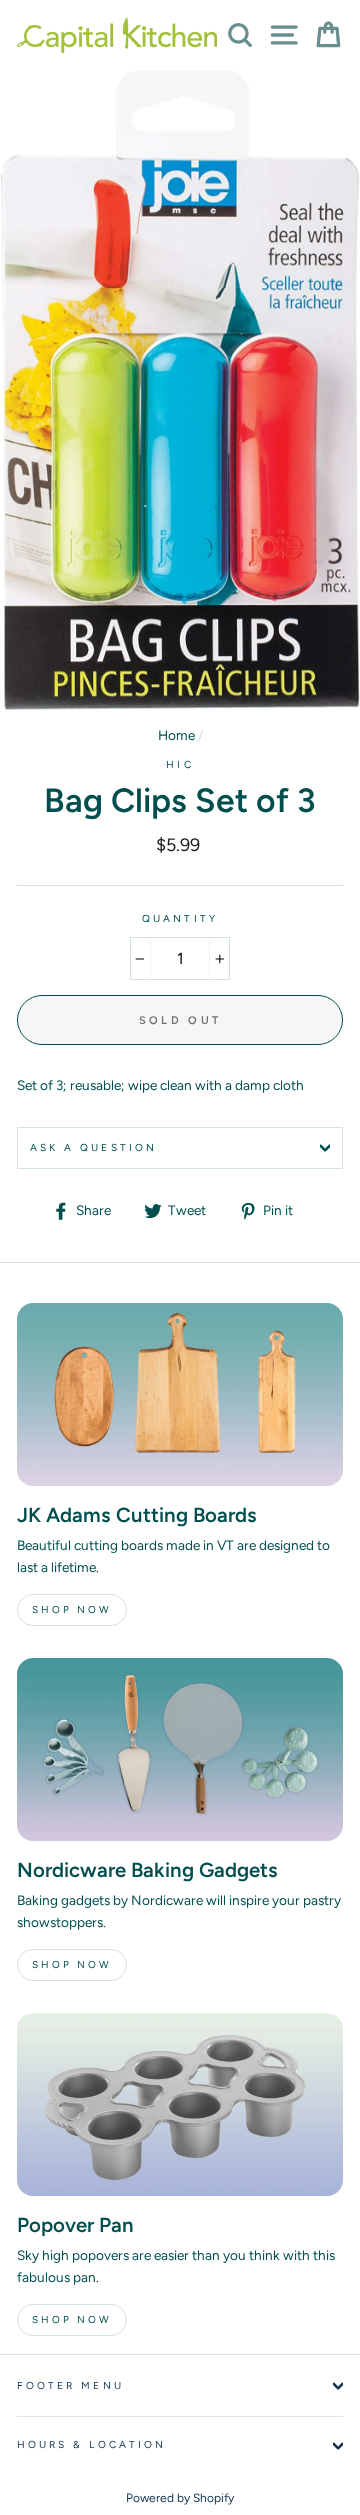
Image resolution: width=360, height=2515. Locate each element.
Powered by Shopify (180, 2498)
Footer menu (70, 2385)
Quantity (179, 918)
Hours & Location (91, 2444)
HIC (179, 764)
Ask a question (93, 1147)
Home (176, 735)
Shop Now (72, 1609)
